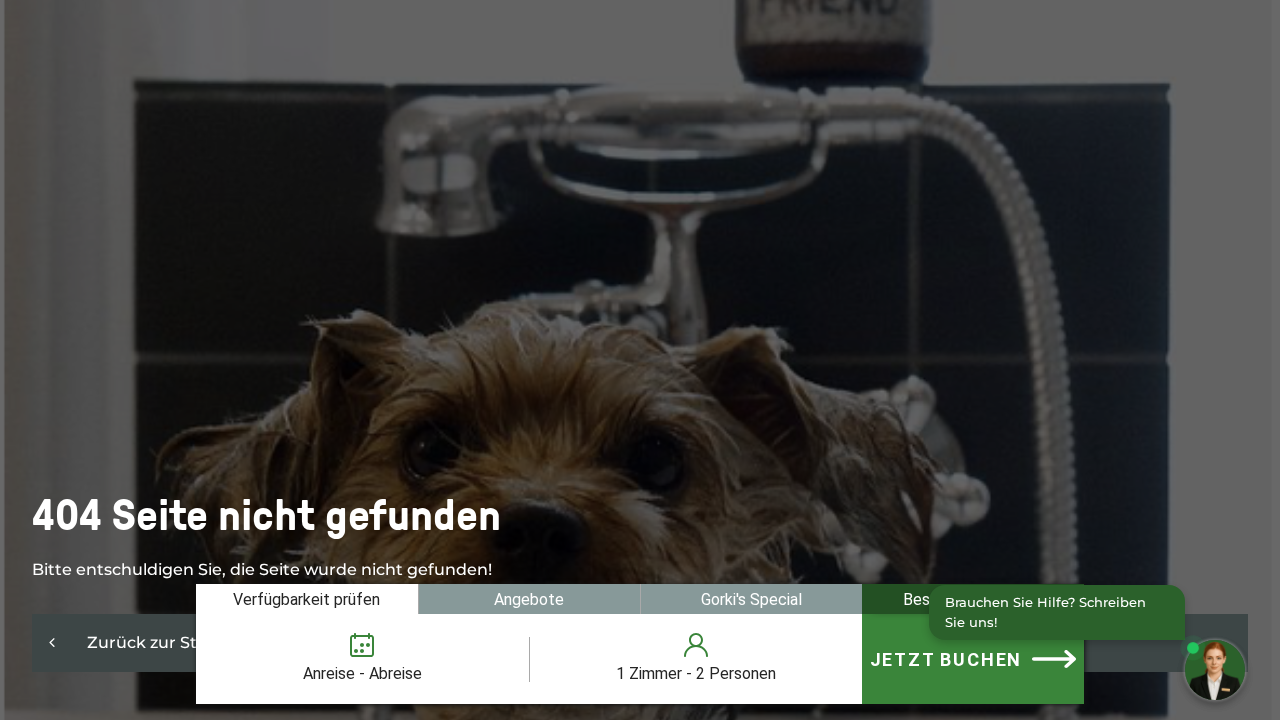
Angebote (529, 599)
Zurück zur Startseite (173, 642)
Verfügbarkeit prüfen (306, 599)
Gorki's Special (751, 599)
